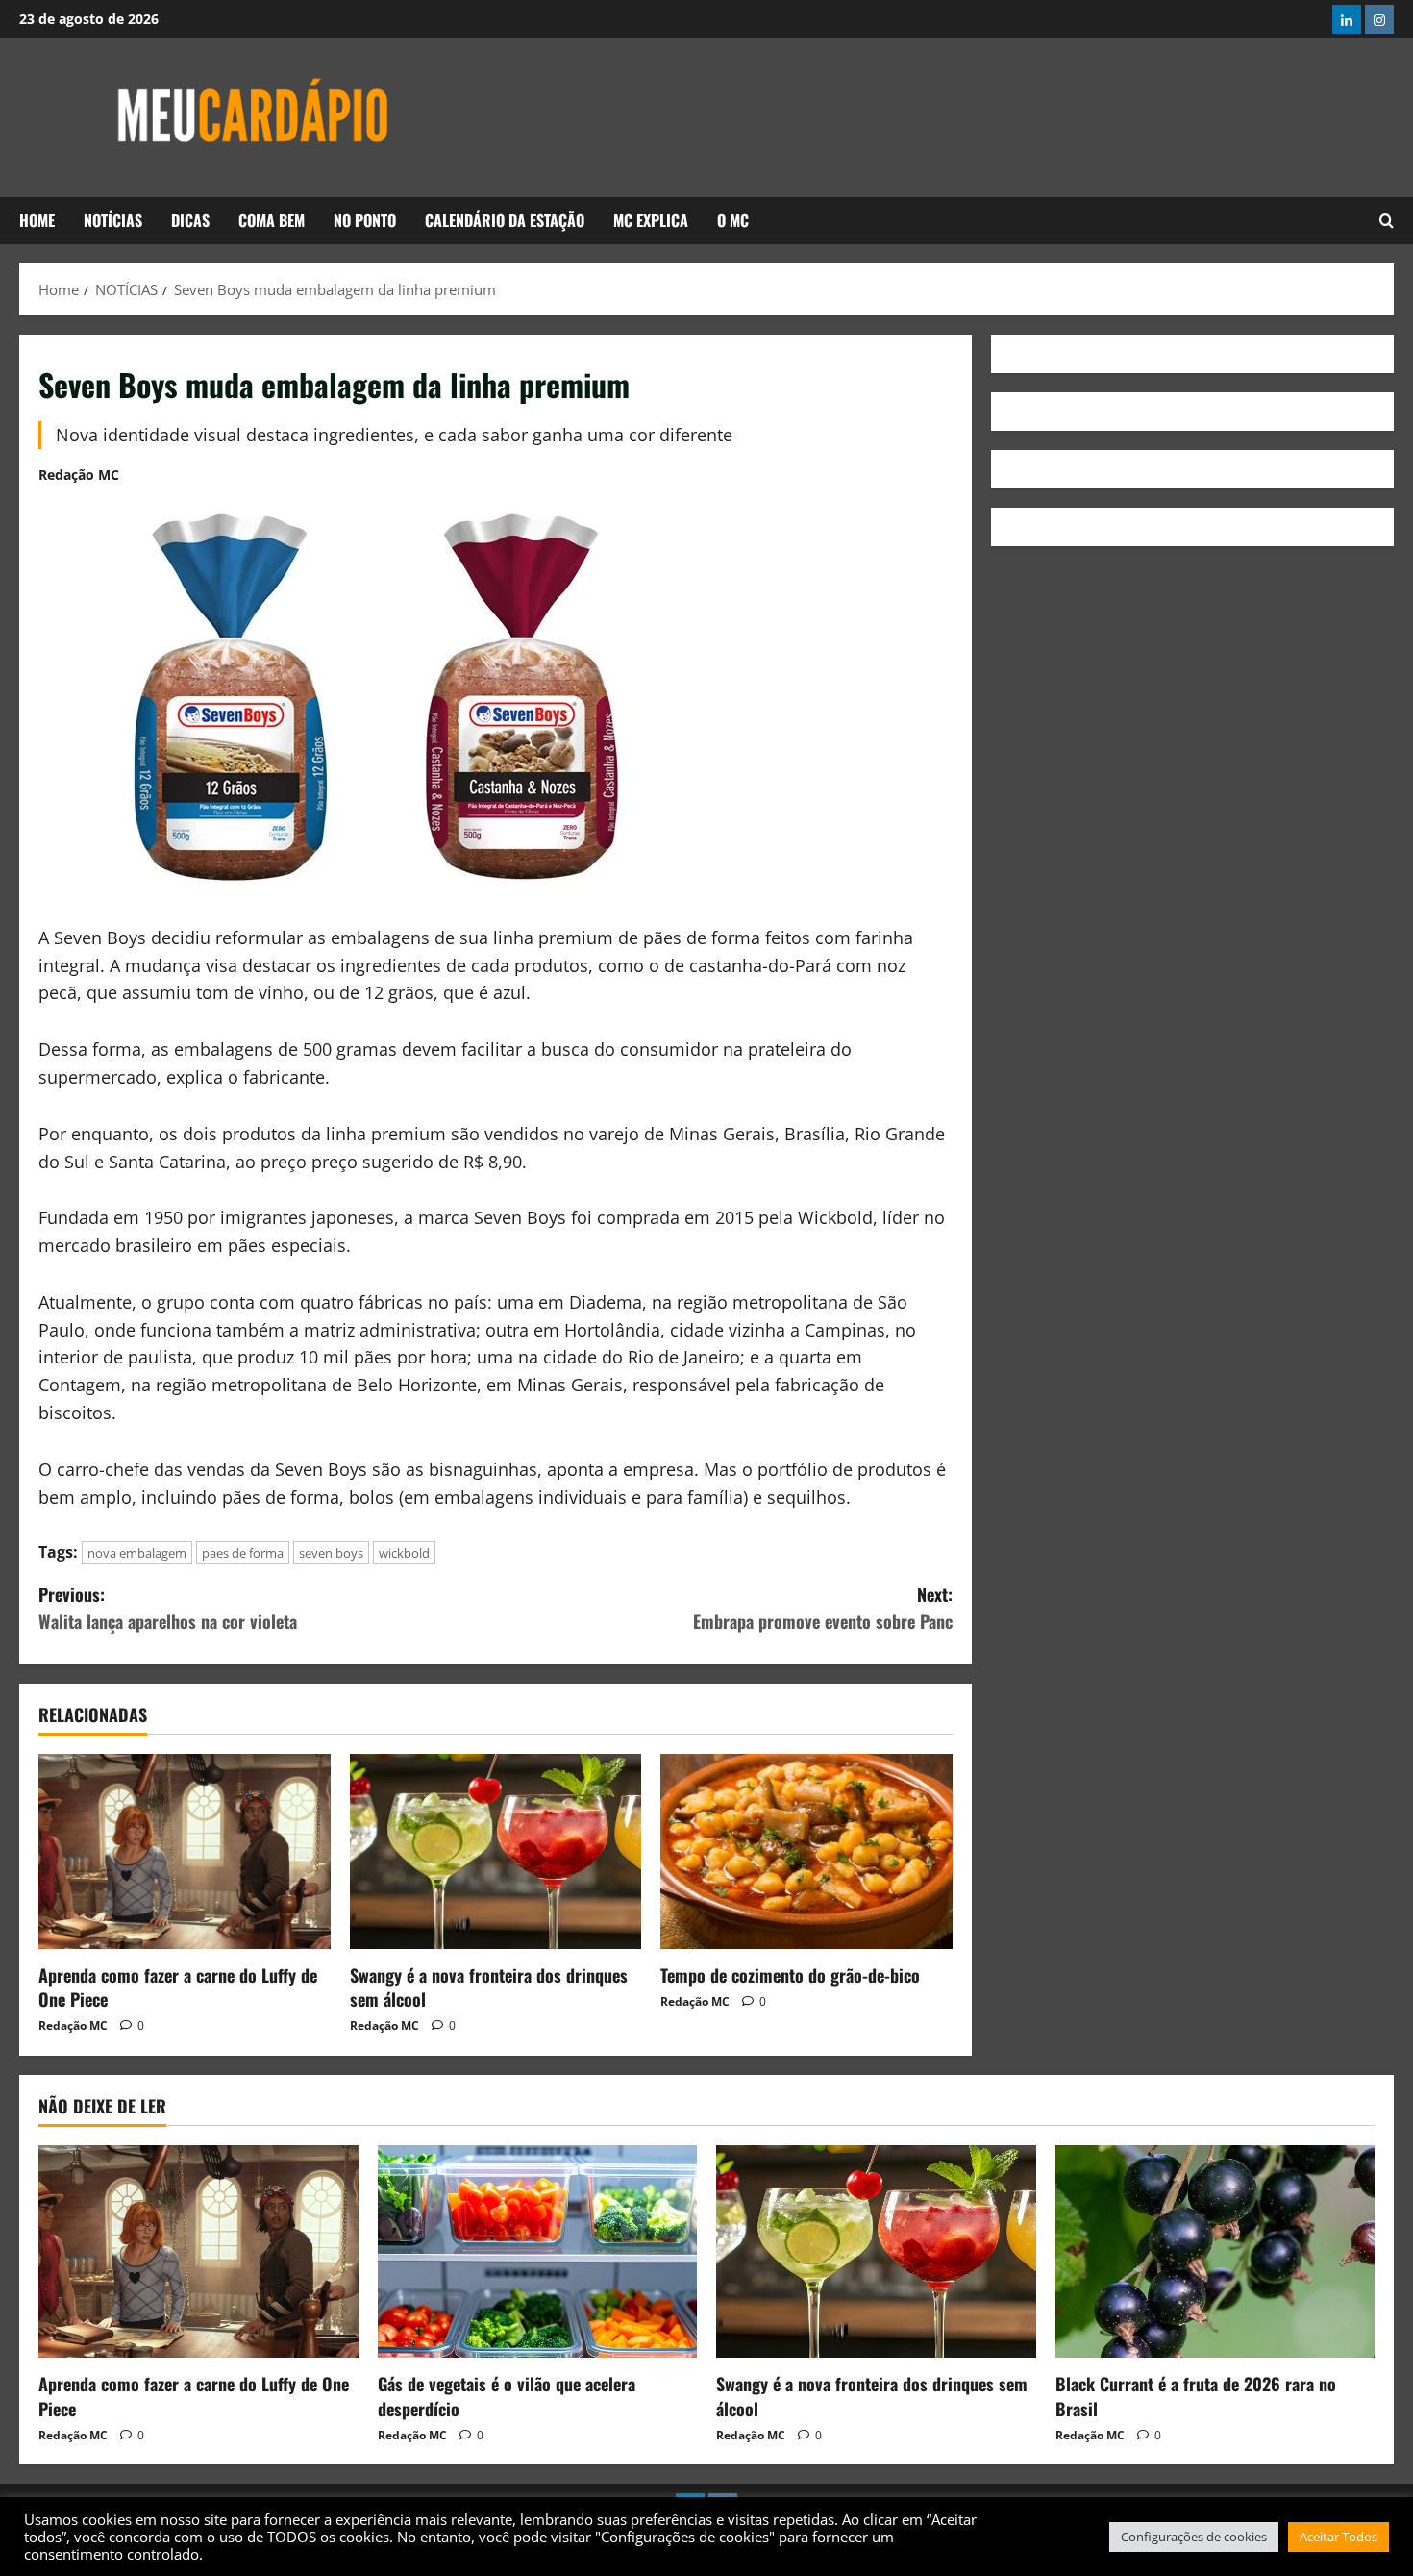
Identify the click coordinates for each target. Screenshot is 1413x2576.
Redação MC (79, 475)
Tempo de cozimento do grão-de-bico (790, 1975)
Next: (823, 1608)
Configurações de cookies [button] (1194, 2537)
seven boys (331, 1553)
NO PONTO (365, 220)
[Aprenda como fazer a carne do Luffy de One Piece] (185, 1851)
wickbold (404, 1553)
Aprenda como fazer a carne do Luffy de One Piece (178, 1987)
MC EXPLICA (651, 220)
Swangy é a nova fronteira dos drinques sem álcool (489, 1987)
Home (37, 220)
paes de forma (243, 1553)
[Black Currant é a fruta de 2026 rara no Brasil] (1215, 2252)
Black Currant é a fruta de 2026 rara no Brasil (1196, 2396)
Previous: (168, 1608)
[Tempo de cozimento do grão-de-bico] (806, 1851)
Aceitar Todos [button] (1339, 2537)
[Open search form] (1387, 221)
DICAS (190, 220)
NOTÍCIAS (113, 220)
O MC (733, 220)
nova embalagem (137, 1553)
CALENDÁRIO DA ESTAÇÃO (505, 220)
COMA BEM (272, 220)
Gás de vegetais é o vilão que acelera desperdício (507, 2396)
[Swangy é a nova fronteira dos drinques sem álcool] (496, 1851)
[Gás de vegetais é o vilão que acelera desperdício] (538, 2252)
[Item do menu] (1347, 19)
